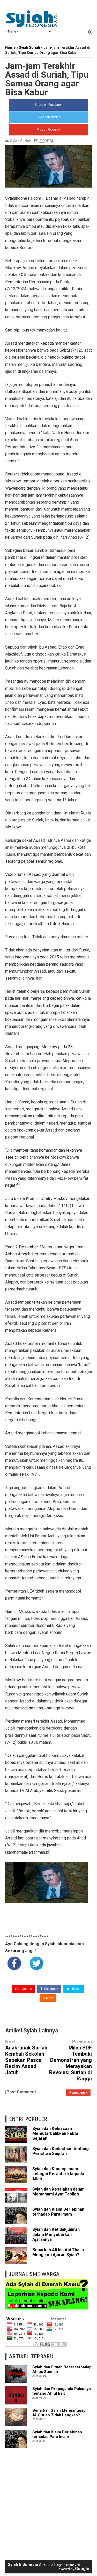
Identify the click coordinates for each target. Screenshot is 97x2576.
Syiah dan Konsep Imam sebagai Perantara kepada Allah (58, 2174)
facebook (78, 2093)
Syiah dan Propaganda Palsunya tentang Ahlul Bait (62, 2391)
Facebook (51, 1989)
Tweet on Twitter (48, 117)
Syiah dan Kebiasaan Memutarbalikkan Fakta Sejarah (55, 2133)
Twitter (76, 1989)
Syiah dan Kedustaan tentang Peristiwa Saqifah (61, 2151)
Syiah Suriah (21, 141)
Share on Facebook (48, 105)
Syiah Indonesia (23, 2565)
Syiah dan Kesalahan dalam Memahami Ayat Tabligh (58, 2192)
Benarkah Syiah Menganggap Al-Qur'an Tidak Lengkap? (59, 2413)
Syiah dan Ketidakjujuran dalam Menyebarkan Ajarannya (56, 2234)
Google (27, 1989)
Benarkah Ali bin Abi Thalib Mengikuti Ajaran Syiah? (58, 2252)
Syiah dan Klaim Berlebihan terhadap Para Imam (58, 2212)
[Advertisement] (48, 2501)
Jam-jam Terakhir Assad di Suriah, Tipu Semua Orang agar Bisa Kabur (47, 79)
